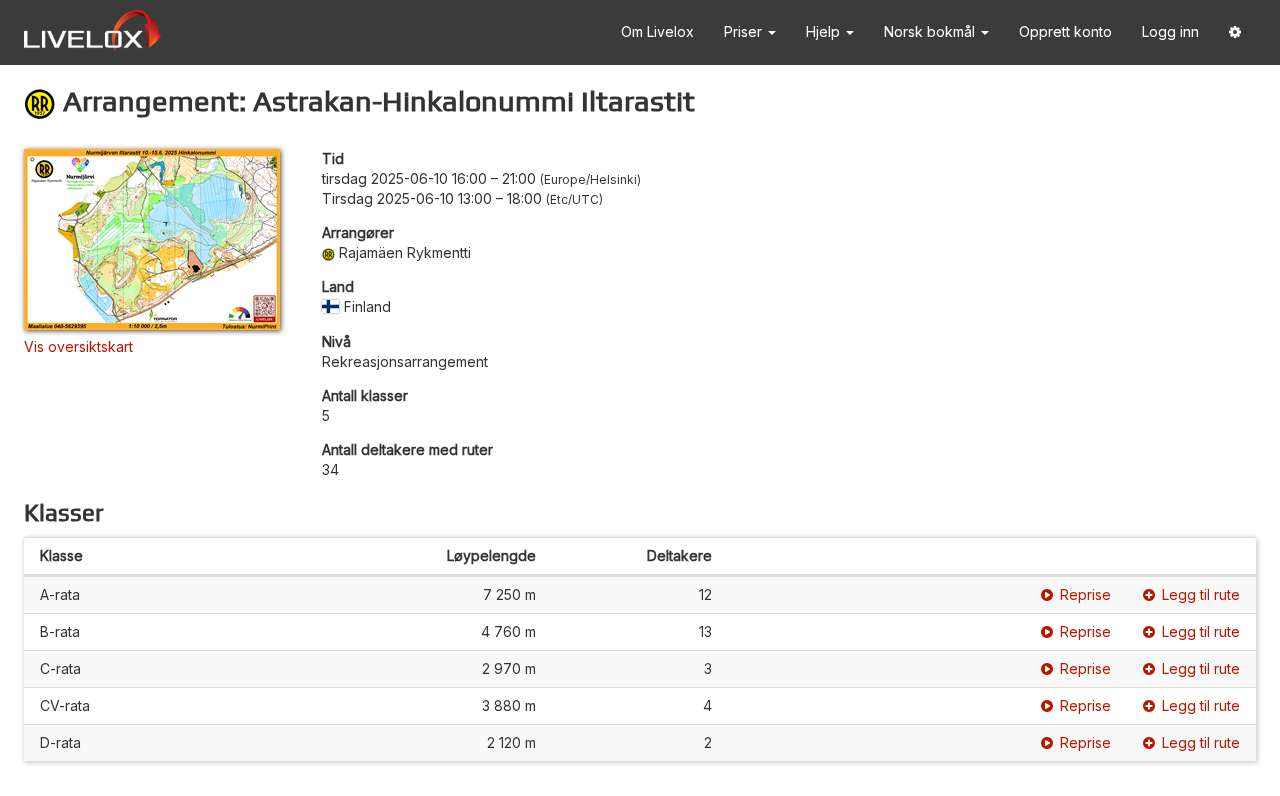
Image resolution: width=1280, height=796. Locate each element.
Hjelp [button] (825, 31)
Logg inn (1170, 31)
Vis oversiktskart (78, 346)
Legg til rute (1201, 594)
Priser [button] (745, 31)
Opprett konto (1065, 31)
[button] (1235, 32)
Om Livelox (657, 31)
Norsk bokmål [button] (931, 31)
